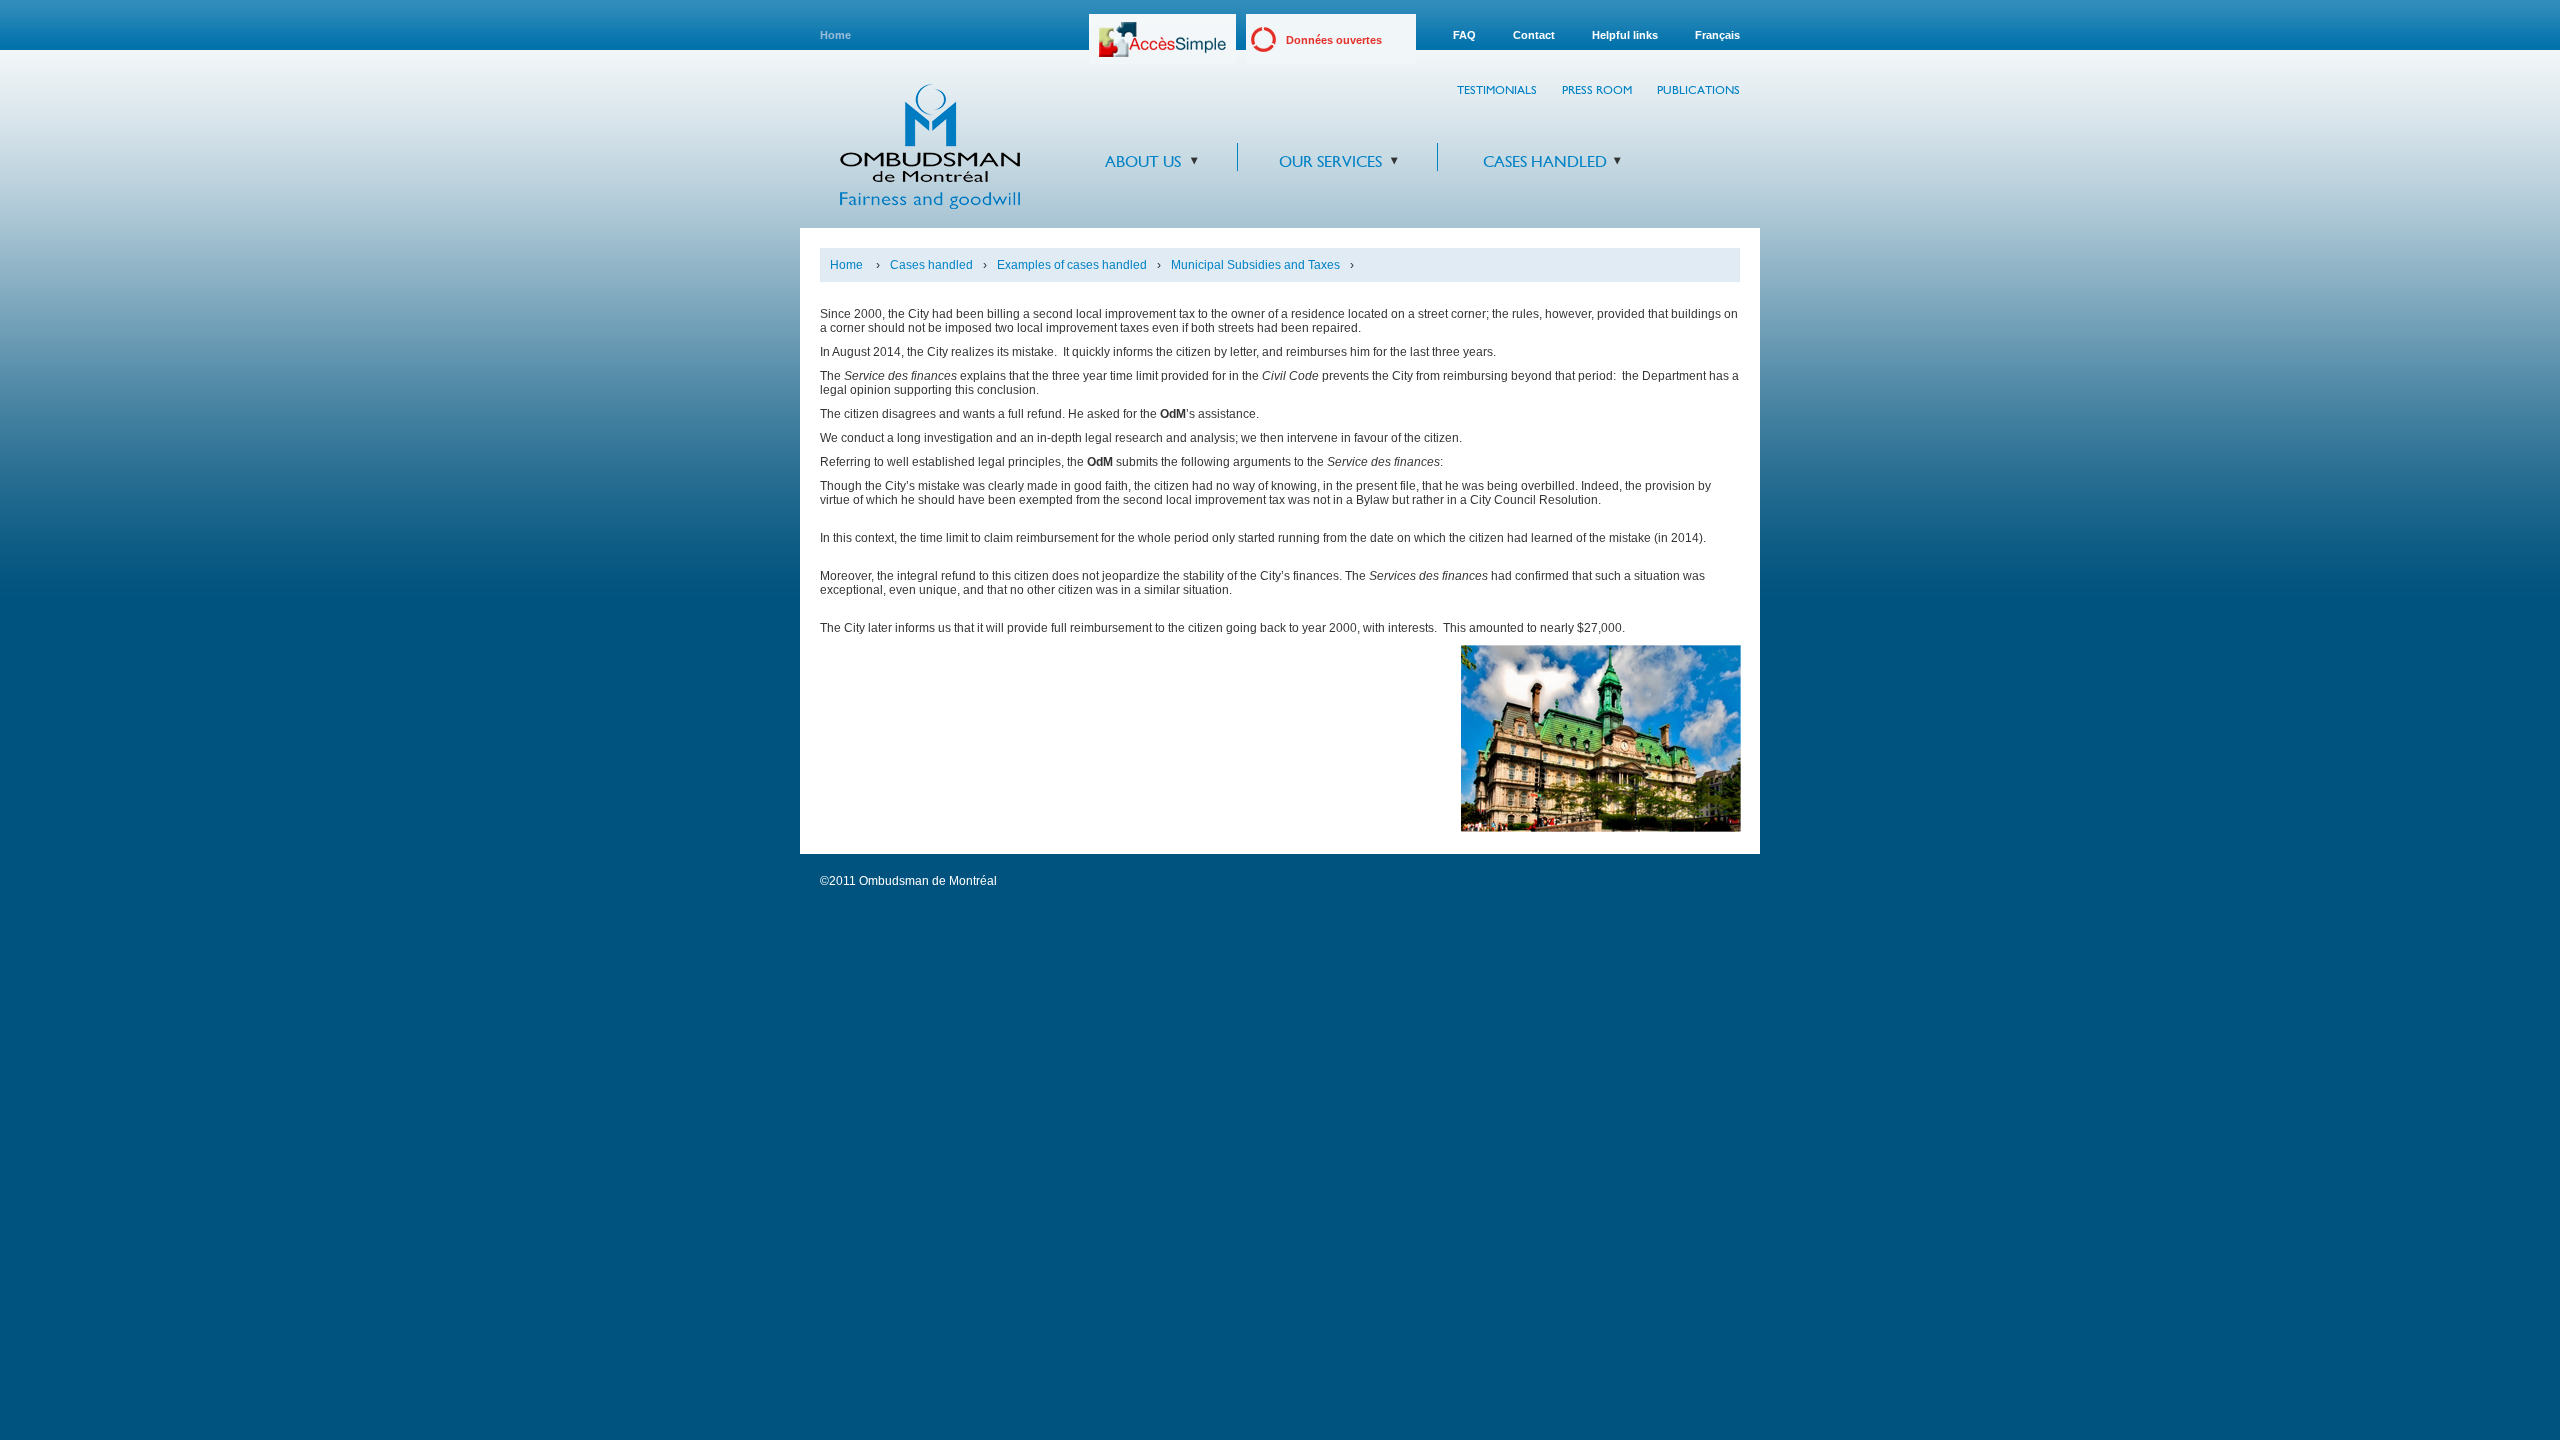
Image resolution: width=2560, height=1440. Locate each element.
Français (1717, 35)
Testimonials (1497, 90)
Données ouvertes (1334, 40)
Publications (1698, 90)
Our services (1330, 161)
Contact (1534, 35)
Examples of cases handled (1072, 265)
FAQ (1464, 35)
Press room (1597, 90)
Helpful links (1625, 35)
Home (835, 35)
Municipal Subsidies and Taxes (1255, 265)
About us (1143, 161)
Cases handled (1545, 161)
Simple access (1162, 46)
